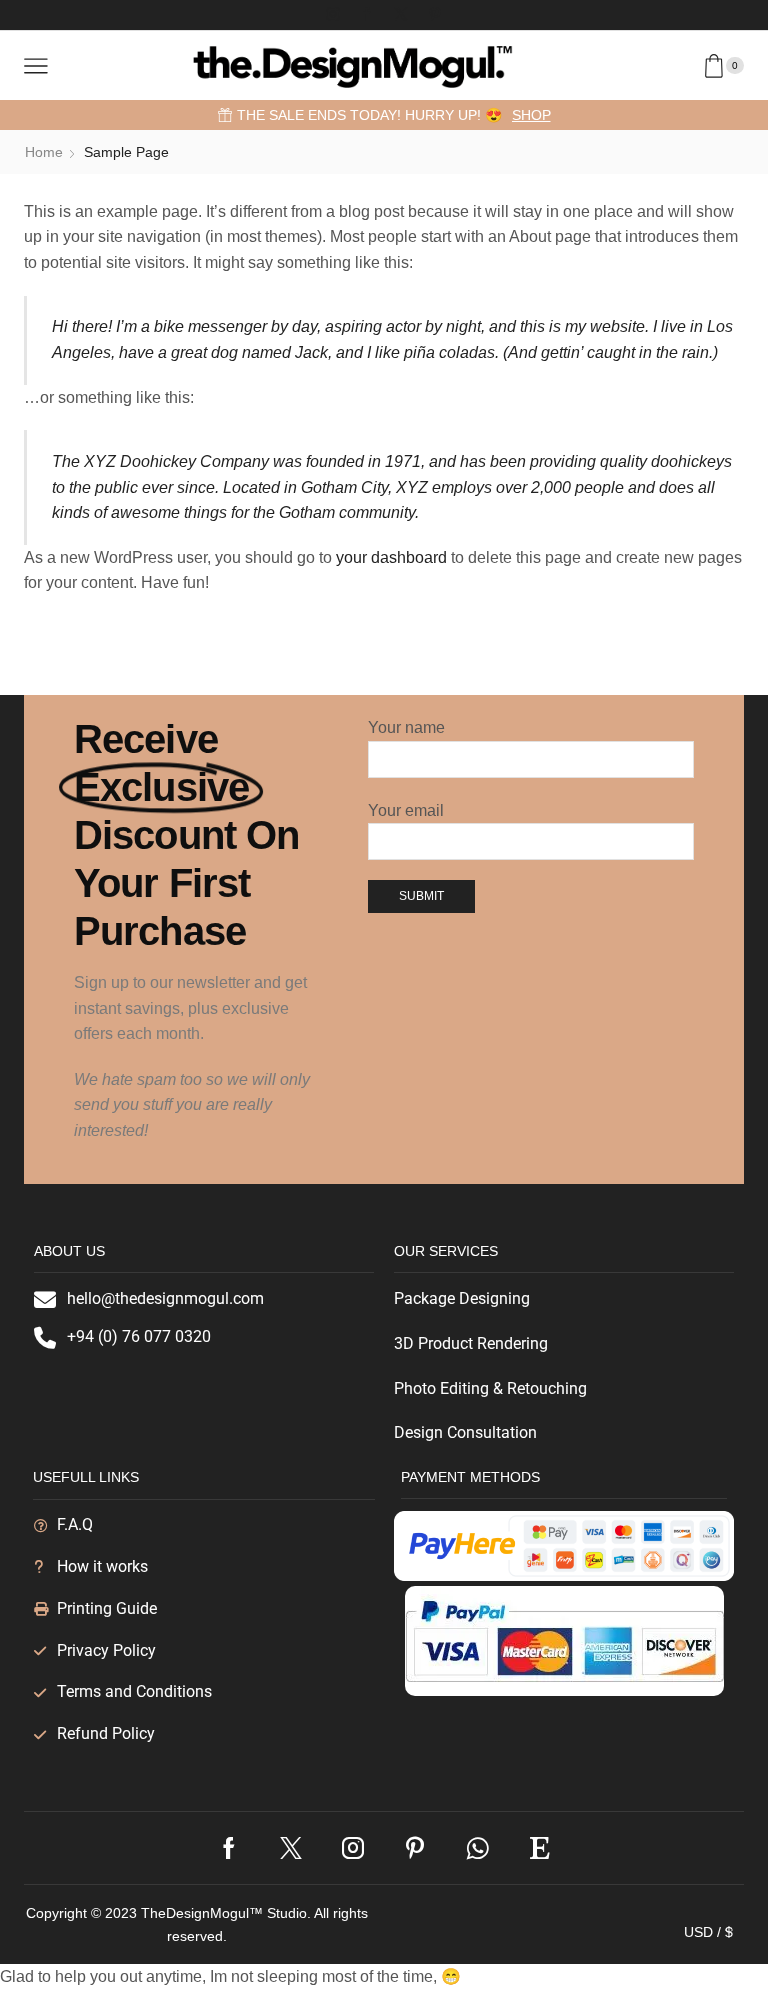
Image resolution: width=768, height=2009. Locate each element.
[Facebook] (367, 15)
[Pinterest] (435, 15)
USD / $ (708, 1932)
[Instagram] (333, 15)
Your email (406, 810)
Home (44, 152)
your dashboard (391, 557)
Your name (406, 727)
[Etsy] (540, 1848)
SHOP (531, 115)
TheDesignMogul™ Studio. (227, 1913)
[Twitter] (401, 15)
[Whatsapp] (477, 1848)
